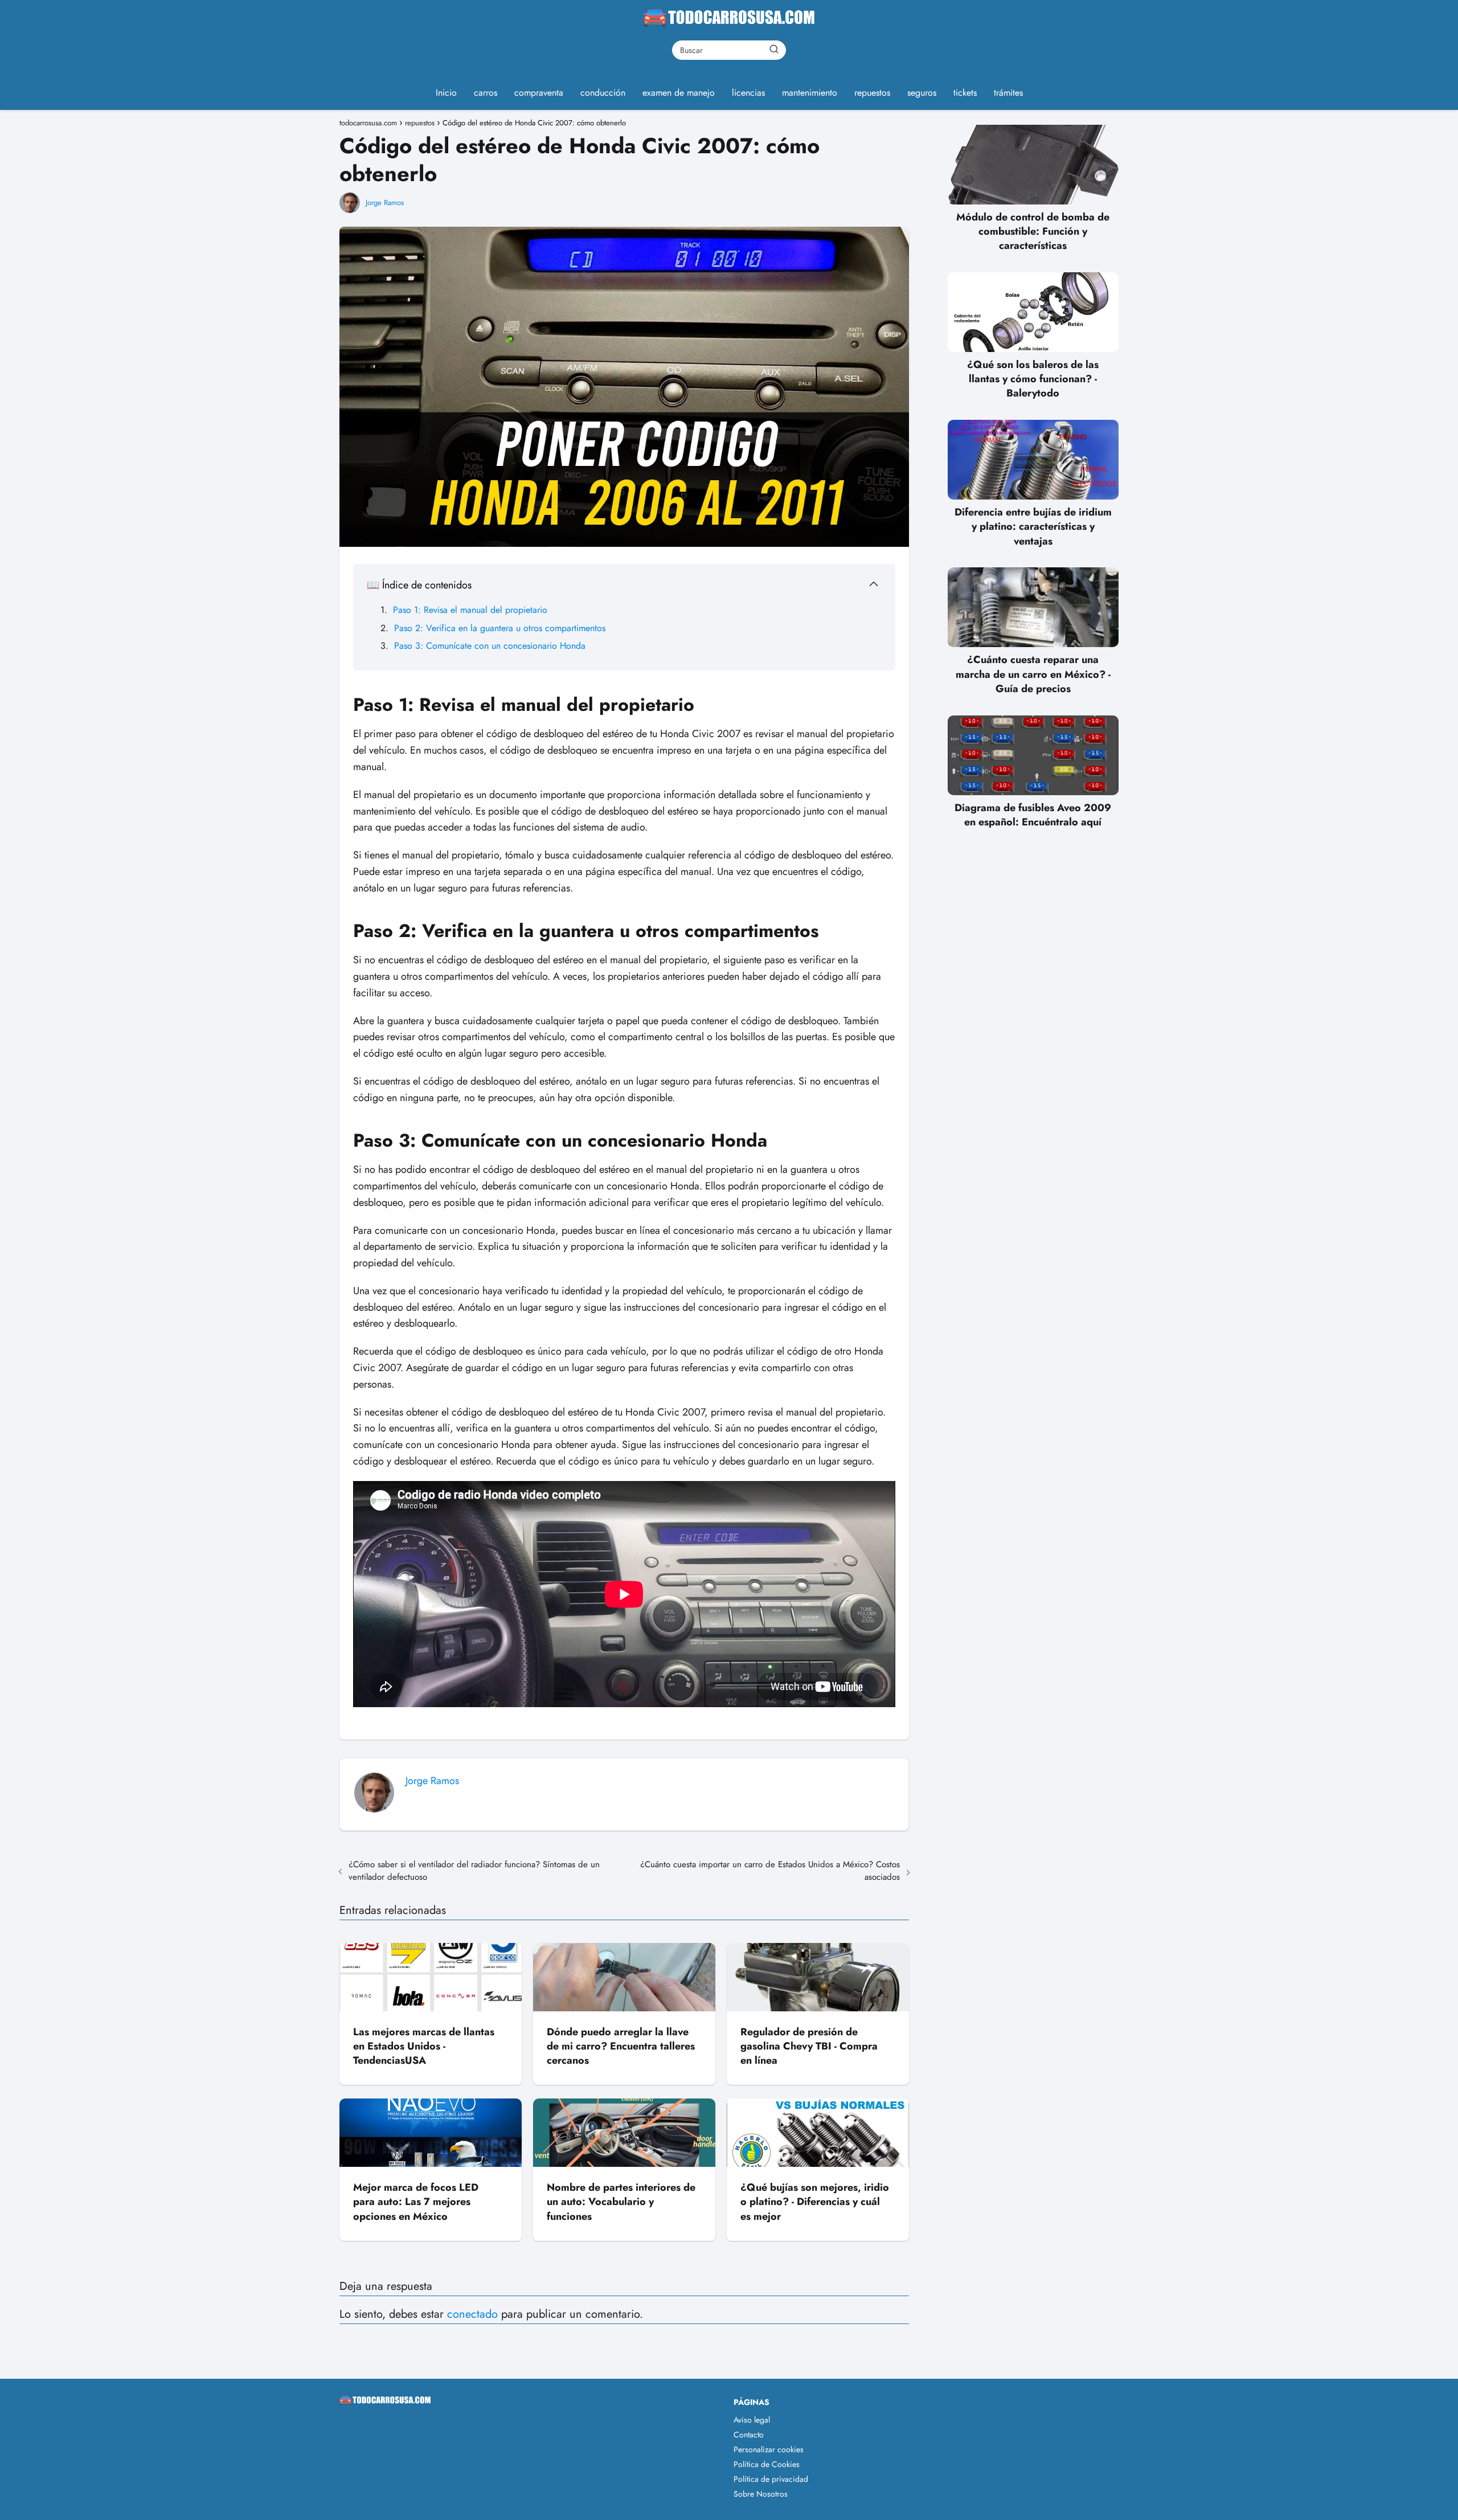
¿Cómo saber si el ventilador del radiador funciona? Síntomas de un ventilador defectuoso (474, 1871)
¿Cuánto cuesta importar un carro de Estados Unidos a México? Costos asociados (770, 1871)
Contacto (749, 2435)
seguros (922, 93)
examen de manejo (679, 93)
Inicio (446, 93)
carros (486, 93)
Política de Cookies (767, 2464)
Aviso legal (752, 2420)
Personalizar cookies (769, 2449)
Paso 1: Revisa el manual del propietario (470, 610)
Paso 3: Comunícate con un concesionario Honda (490, 646)
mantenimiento (810, 93)
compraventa (539, 93)
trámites (1008, 93)
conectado (472, 2314)
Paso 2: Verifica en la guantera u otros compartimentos (500, 628)
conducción (603, 93)
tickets (965, 93)
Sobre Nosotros (761, 2494)
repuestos (872, 93)
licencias (748, 93)
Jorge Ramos (385, 202)
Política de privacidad (771, 2479)
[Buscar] (774, 50)
